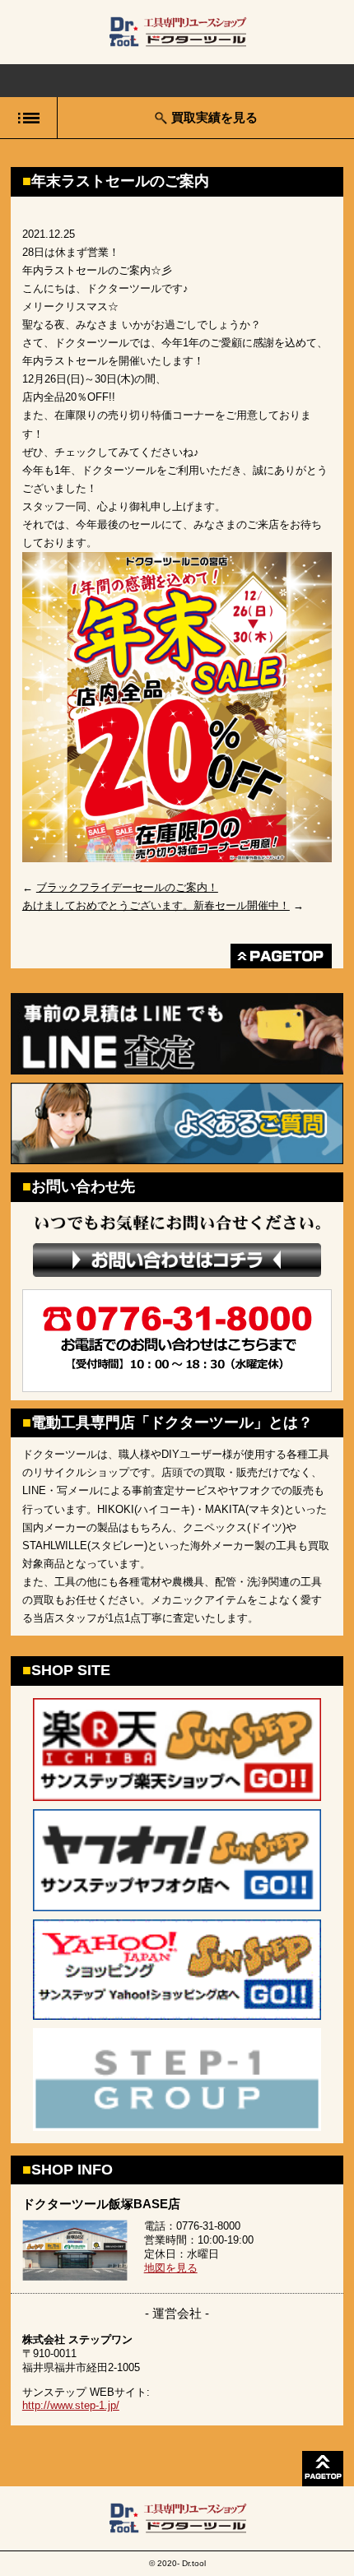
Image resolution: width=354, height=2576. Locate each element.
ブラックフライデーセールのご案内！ (127, 887)
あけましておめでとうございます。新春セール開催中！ (156, 905)
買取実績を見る (214, 117)
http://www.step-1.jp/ (71, 2405)
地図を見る (171, 2268)
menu (28, 118)
